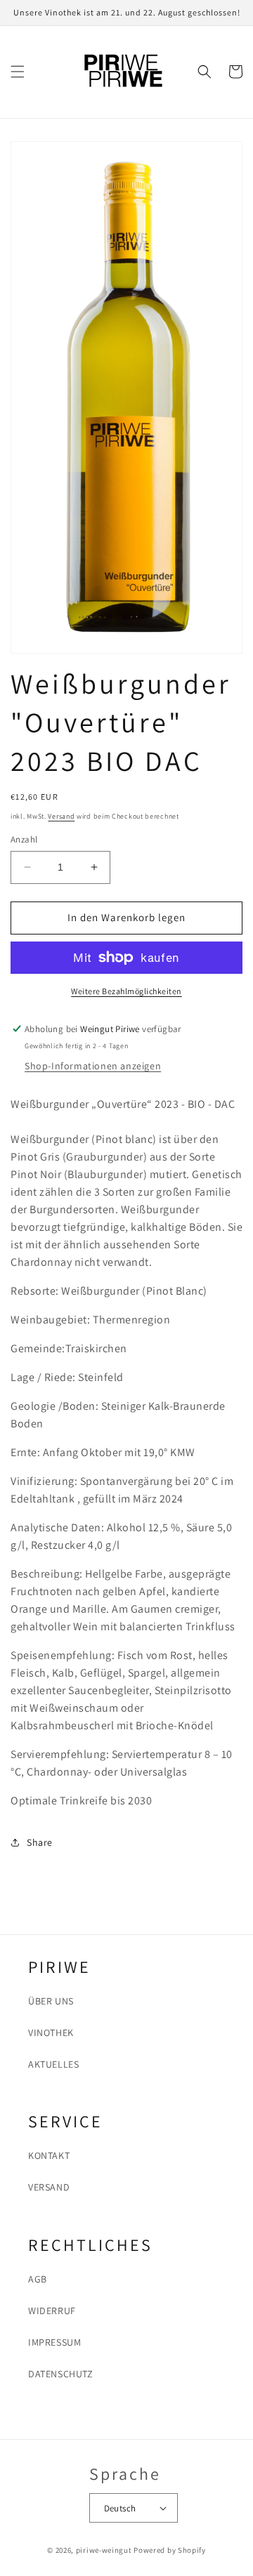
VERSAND (49, 2187)
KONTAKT (49, 2155)
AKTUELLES (53, 2064)
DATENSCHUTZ (61, 2374)
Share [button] (40, 1842)
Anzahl (24, 839)
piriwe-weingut (104, 2550)
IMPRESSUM (54, 2342)
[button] (18, 72)
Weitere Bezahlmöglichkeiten (126, 991)
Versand (61, 816)
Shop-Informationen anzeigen (93, 1066)
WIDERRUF (52, 2311)
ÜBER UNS (51, 2001)
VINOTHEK (51, 2033)
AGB (38, 2279)
